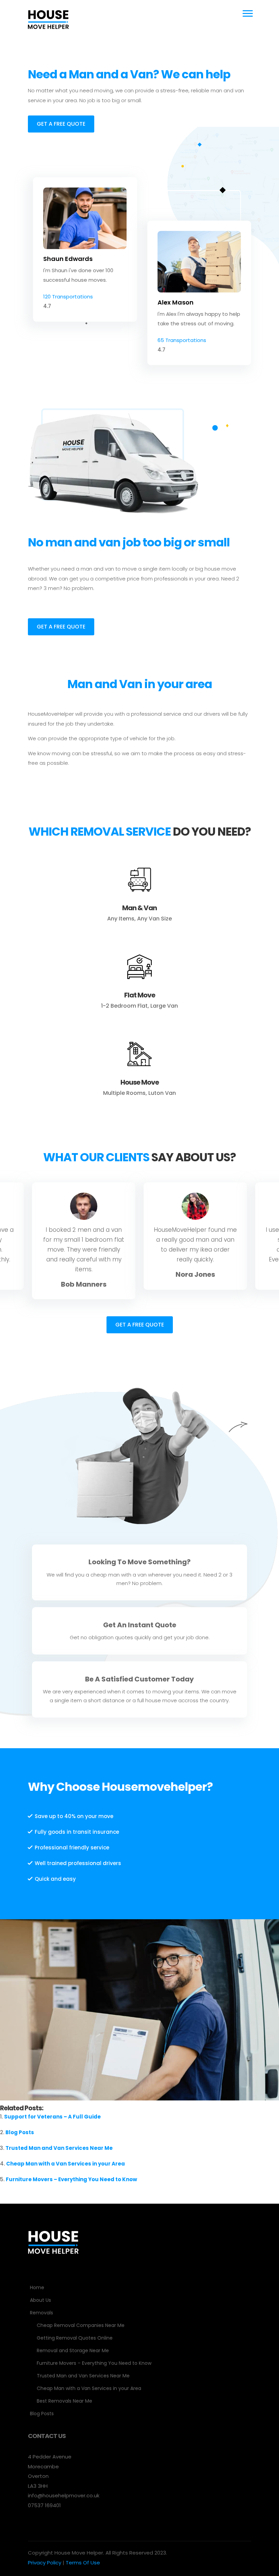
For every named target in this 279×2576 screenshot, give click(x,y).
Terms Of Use (83, 2563)
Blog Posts (20, 2132)
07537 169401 (44, 2505)
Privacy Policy (45, 2563)
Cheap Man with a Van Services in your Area (65, 2164)
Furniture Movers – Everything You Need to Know (71, 2179)
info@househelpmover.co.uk (64, 2495)
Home (37, 2287)
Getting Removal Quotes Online (75, 2338)
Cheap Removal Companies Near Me (81, 2325)
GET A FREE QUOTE (61, 124)
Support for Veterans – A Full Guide (52, 2117)
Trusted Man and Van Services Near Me (59, 2148)
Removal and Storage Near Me (73, 2350)
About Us (40, 2300)
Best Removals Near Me (64, 2401)
